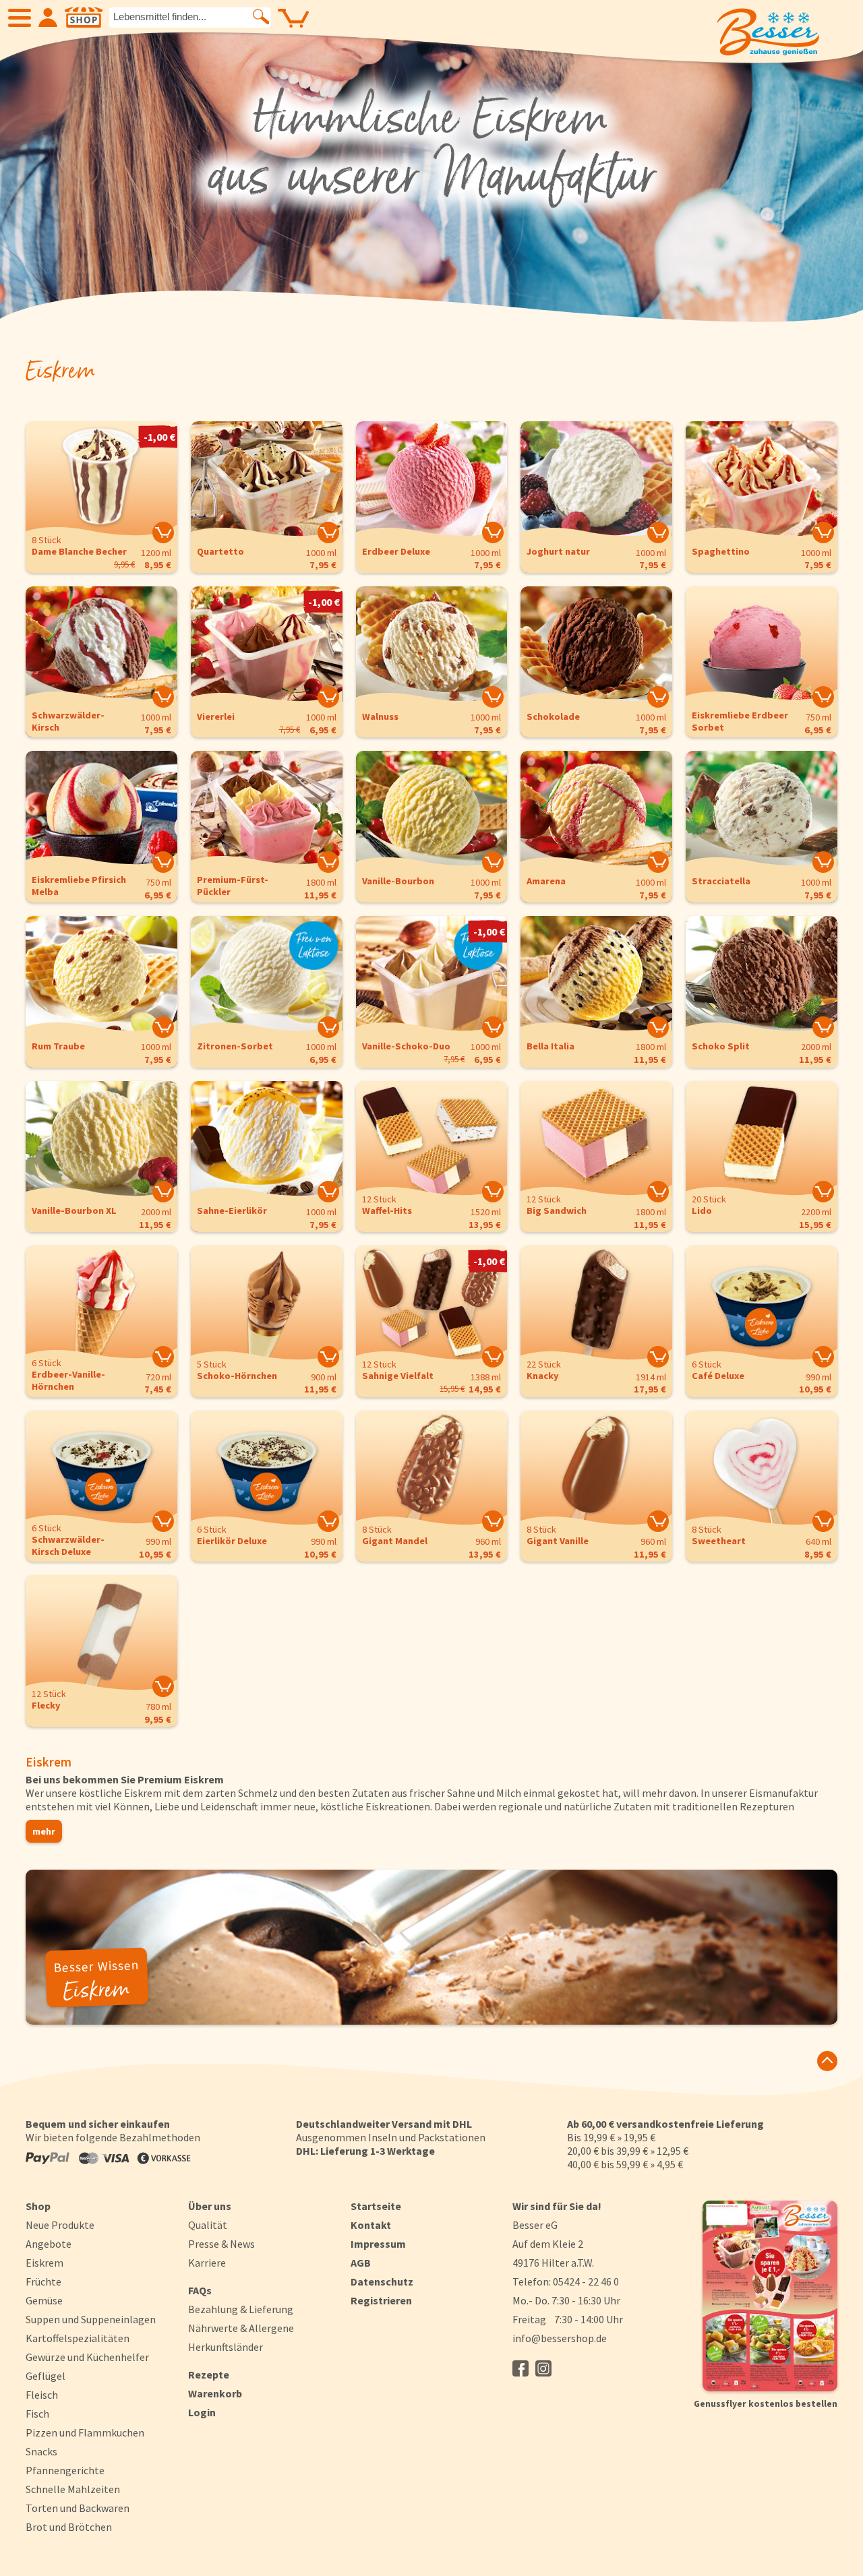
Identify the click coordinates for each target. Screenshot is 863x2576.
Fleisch (42, 2395)
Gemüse (44, 2300)
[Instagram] (543, 2368)
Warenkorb (215, 2393)
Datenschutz (382, 2281)
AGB (361, 2263)
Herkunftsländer (226, 2347)
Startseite (376, 2206)
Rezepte (209, 2374)
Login (202, 2412)
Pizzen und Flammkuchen (85, 2432)
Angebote (49, 2244)
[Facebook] (520, 2368)
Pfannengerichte (65, 2470)
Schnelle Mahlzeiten (73, 2489)
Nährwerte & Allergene (241, 2328)
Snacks (41, 2451)
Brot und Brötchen (69, 2527)
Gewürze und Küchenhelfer (87, 2357)
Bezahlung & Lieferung (241, 2309)
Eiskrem (44, 2263)
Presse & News (221, 2244)
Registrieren (381, 2300)
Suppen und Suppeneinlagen (91, 2319)
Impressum (378, 2244)
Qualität (208, 2225)
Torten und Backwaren (78, 2508)
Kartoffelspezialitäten (78, 2338)
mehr (44, 1831)
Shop (38, 2206)
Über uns (210, 2206)
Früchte (43, 2281)
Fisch (37, 2414)
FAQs (200, 2290)
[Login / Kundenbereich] (48, 18)
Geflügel (46, 2376)
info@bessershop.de (560, 2338)
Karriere (207, 2263)
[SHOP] (84, 18)
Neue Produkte (60, 2225)
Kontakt (371, 2225)
